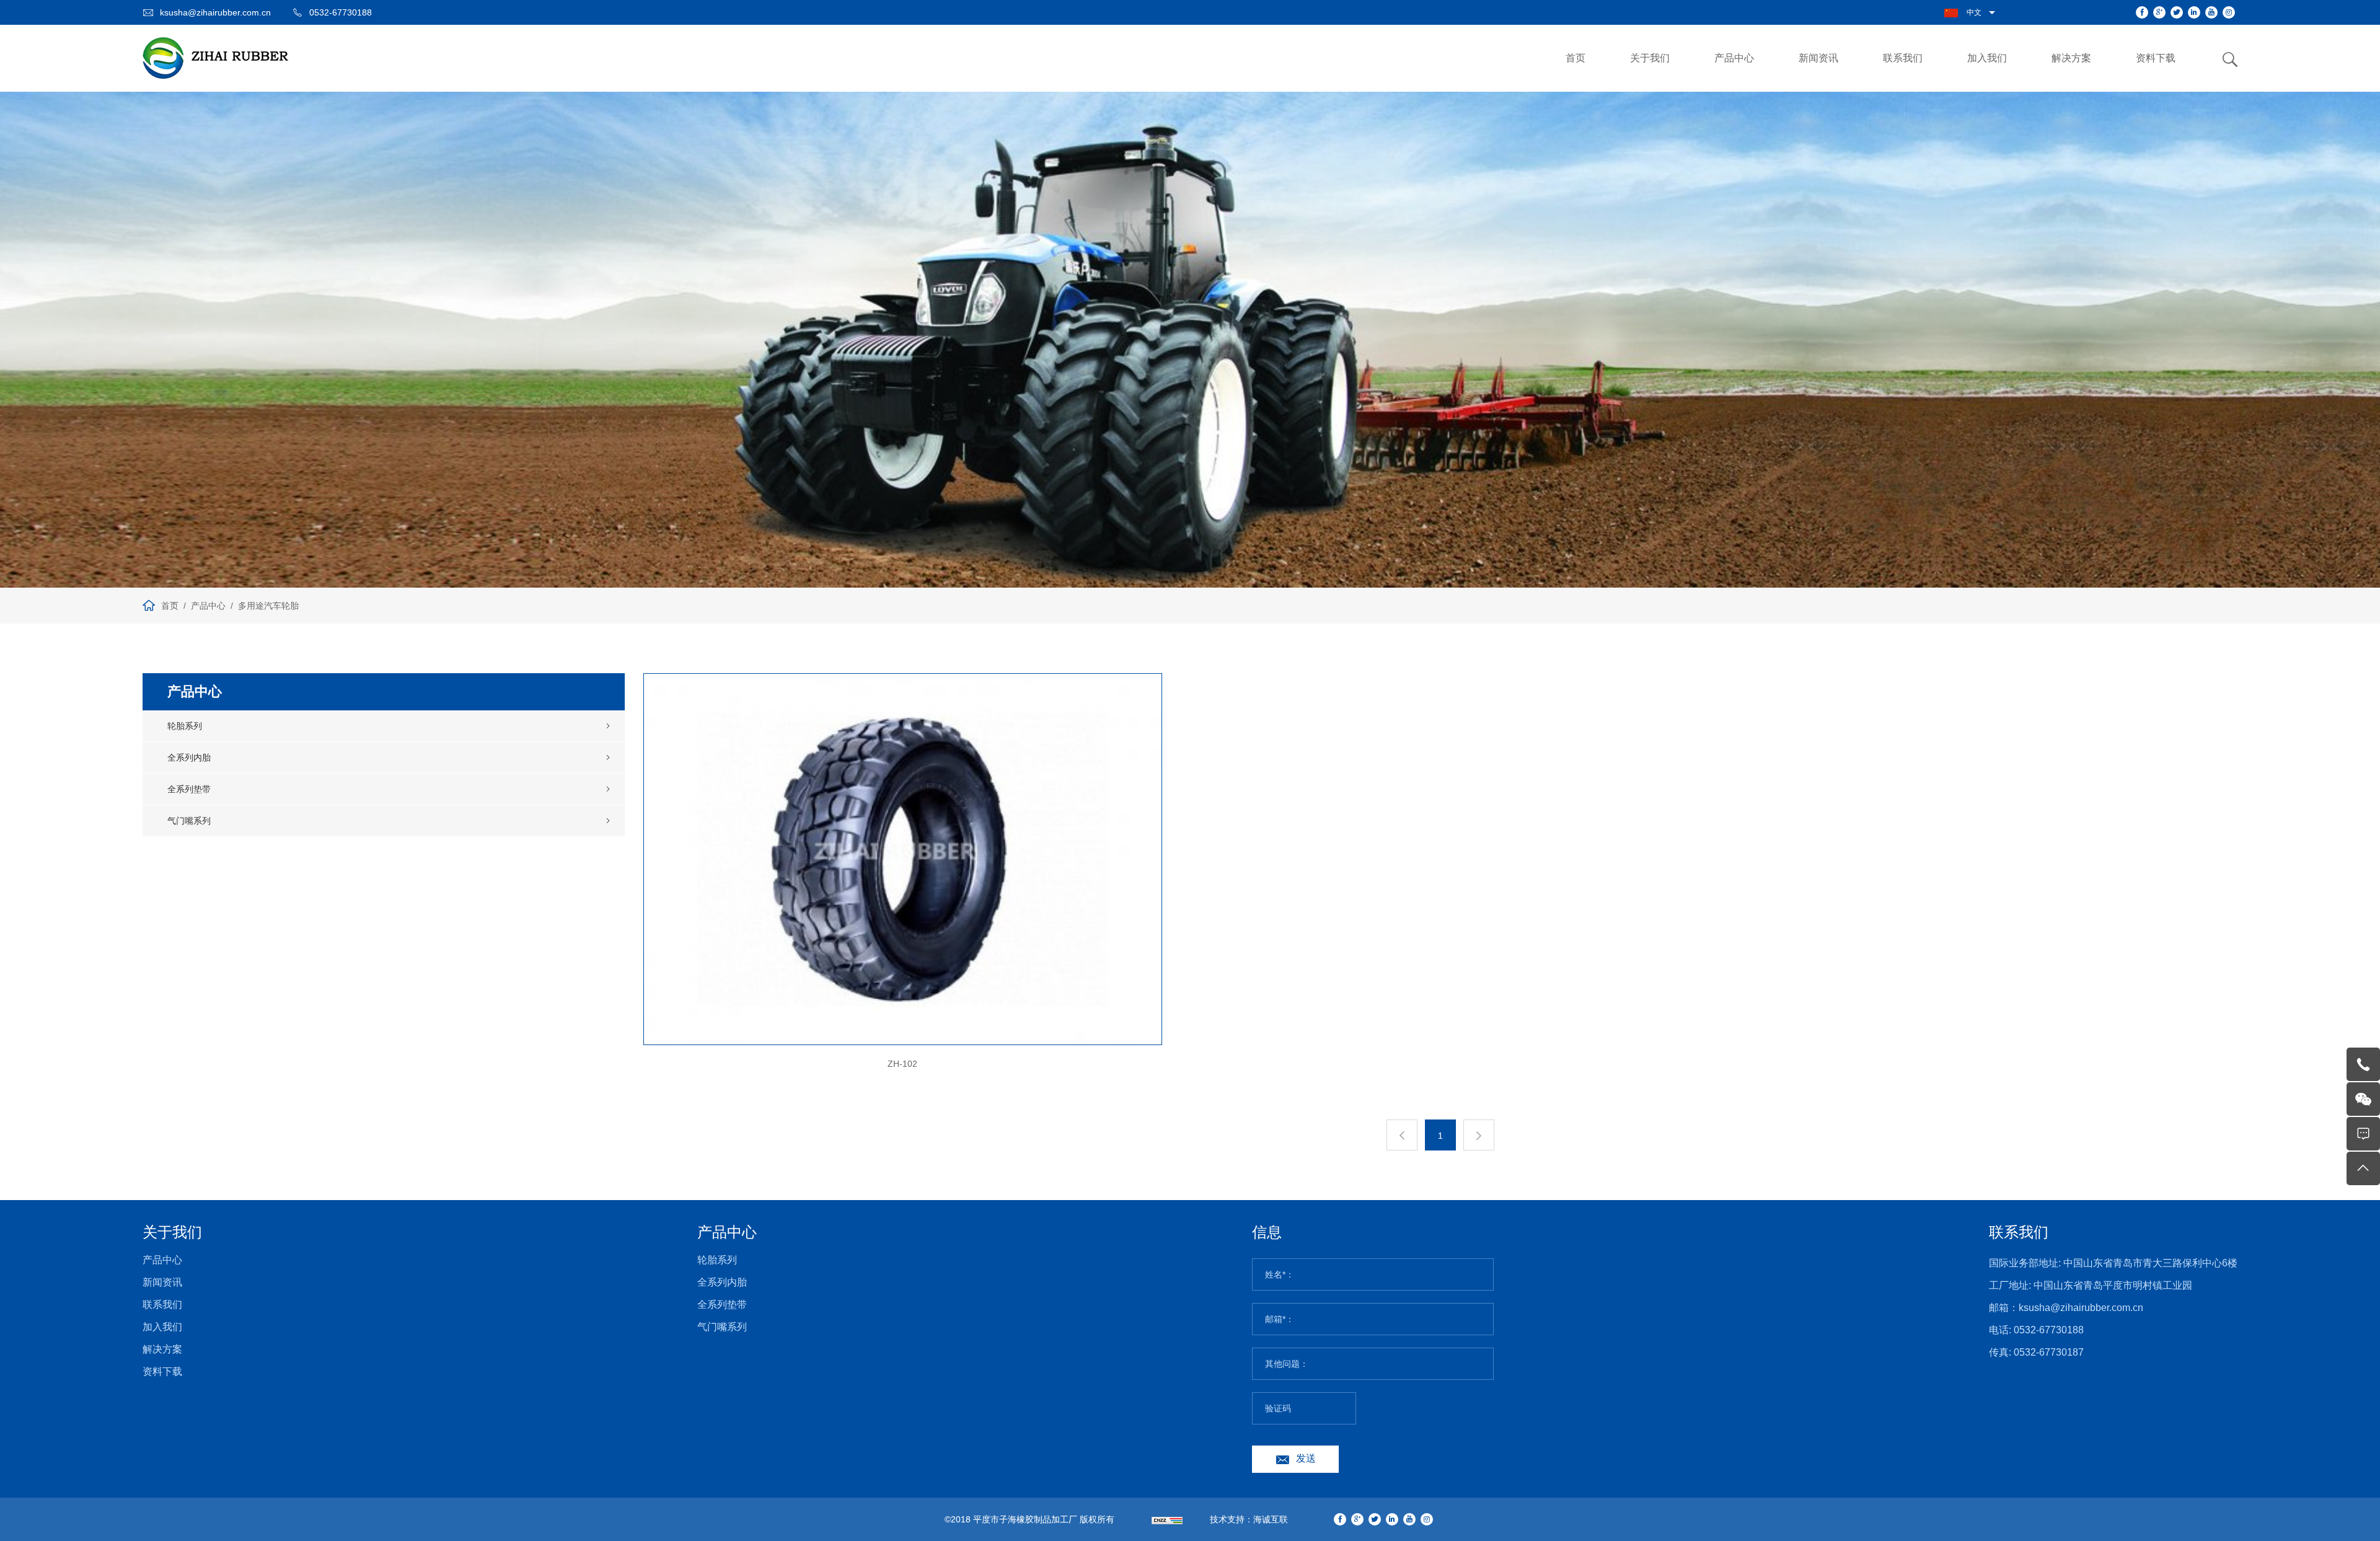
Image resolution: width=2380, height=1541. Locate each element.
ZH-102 (902, 1064)
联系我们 (1903, 58)
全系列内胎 (189, 757)
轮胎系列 (185, 726)
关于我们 (1650, 58)
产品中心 (1734, 58)
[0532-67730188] (2363, 1064)
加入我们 (1987, 58)
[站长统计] (1167, 1519)
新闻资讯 (1818, 58)
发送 (1306, 1458)
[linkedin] (2194, 12)
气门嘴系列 (189, 821)
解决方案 (2071, 58)
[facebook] (2142, 12)
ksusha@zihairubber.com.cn (215, 12)
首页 (1576, 58)
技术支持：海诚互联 (1249, 1519)
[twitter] (2177, 12)
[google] (2159, 12)
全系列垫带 (189, 789)
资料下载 (2156, 58)
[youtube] (2211, 12)
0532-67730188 (341, 12)
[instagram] (2229, 12)
